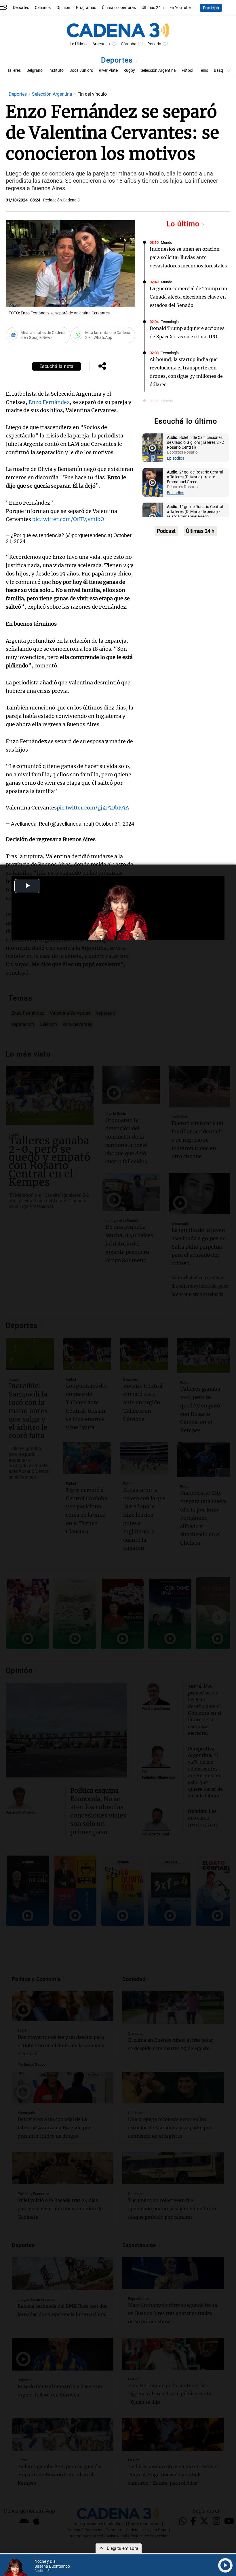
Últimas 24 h (153, 8)
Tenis (203, 70)
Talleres (14, 70)
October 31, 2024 (115, 824)
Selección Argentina (158, 70)
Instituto (56, 70)
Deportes (21, 8)
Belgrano (35, 70)
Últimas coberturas (119, 8)
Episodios (176, 458)
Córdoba (129, 44)
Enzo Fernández (49, 402)
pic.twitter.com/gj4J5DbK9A (93, 808)
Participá (211, 8)
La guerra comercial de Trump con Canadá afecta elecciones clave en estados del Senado (189, 297)
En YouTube (180, 8)
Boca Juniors (81, 70)
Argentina (101, 44)
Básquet (221, 70)
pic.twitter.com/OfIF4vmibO (68, 519)
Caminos (43, 8)
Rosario (154, 44)
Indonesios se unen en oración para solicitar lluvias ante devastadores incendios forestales (188, 257)
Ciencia (167, 401)
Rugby (129, 70)
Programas (86, 8)
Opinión (63, 8)
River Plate (108, 70)
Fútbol (187, 70)
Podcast (166, 531)
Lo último (184, 224)
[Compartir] (102, 367)
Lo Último (78, 44)
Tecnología (170, 322)
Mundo (166, 242)
